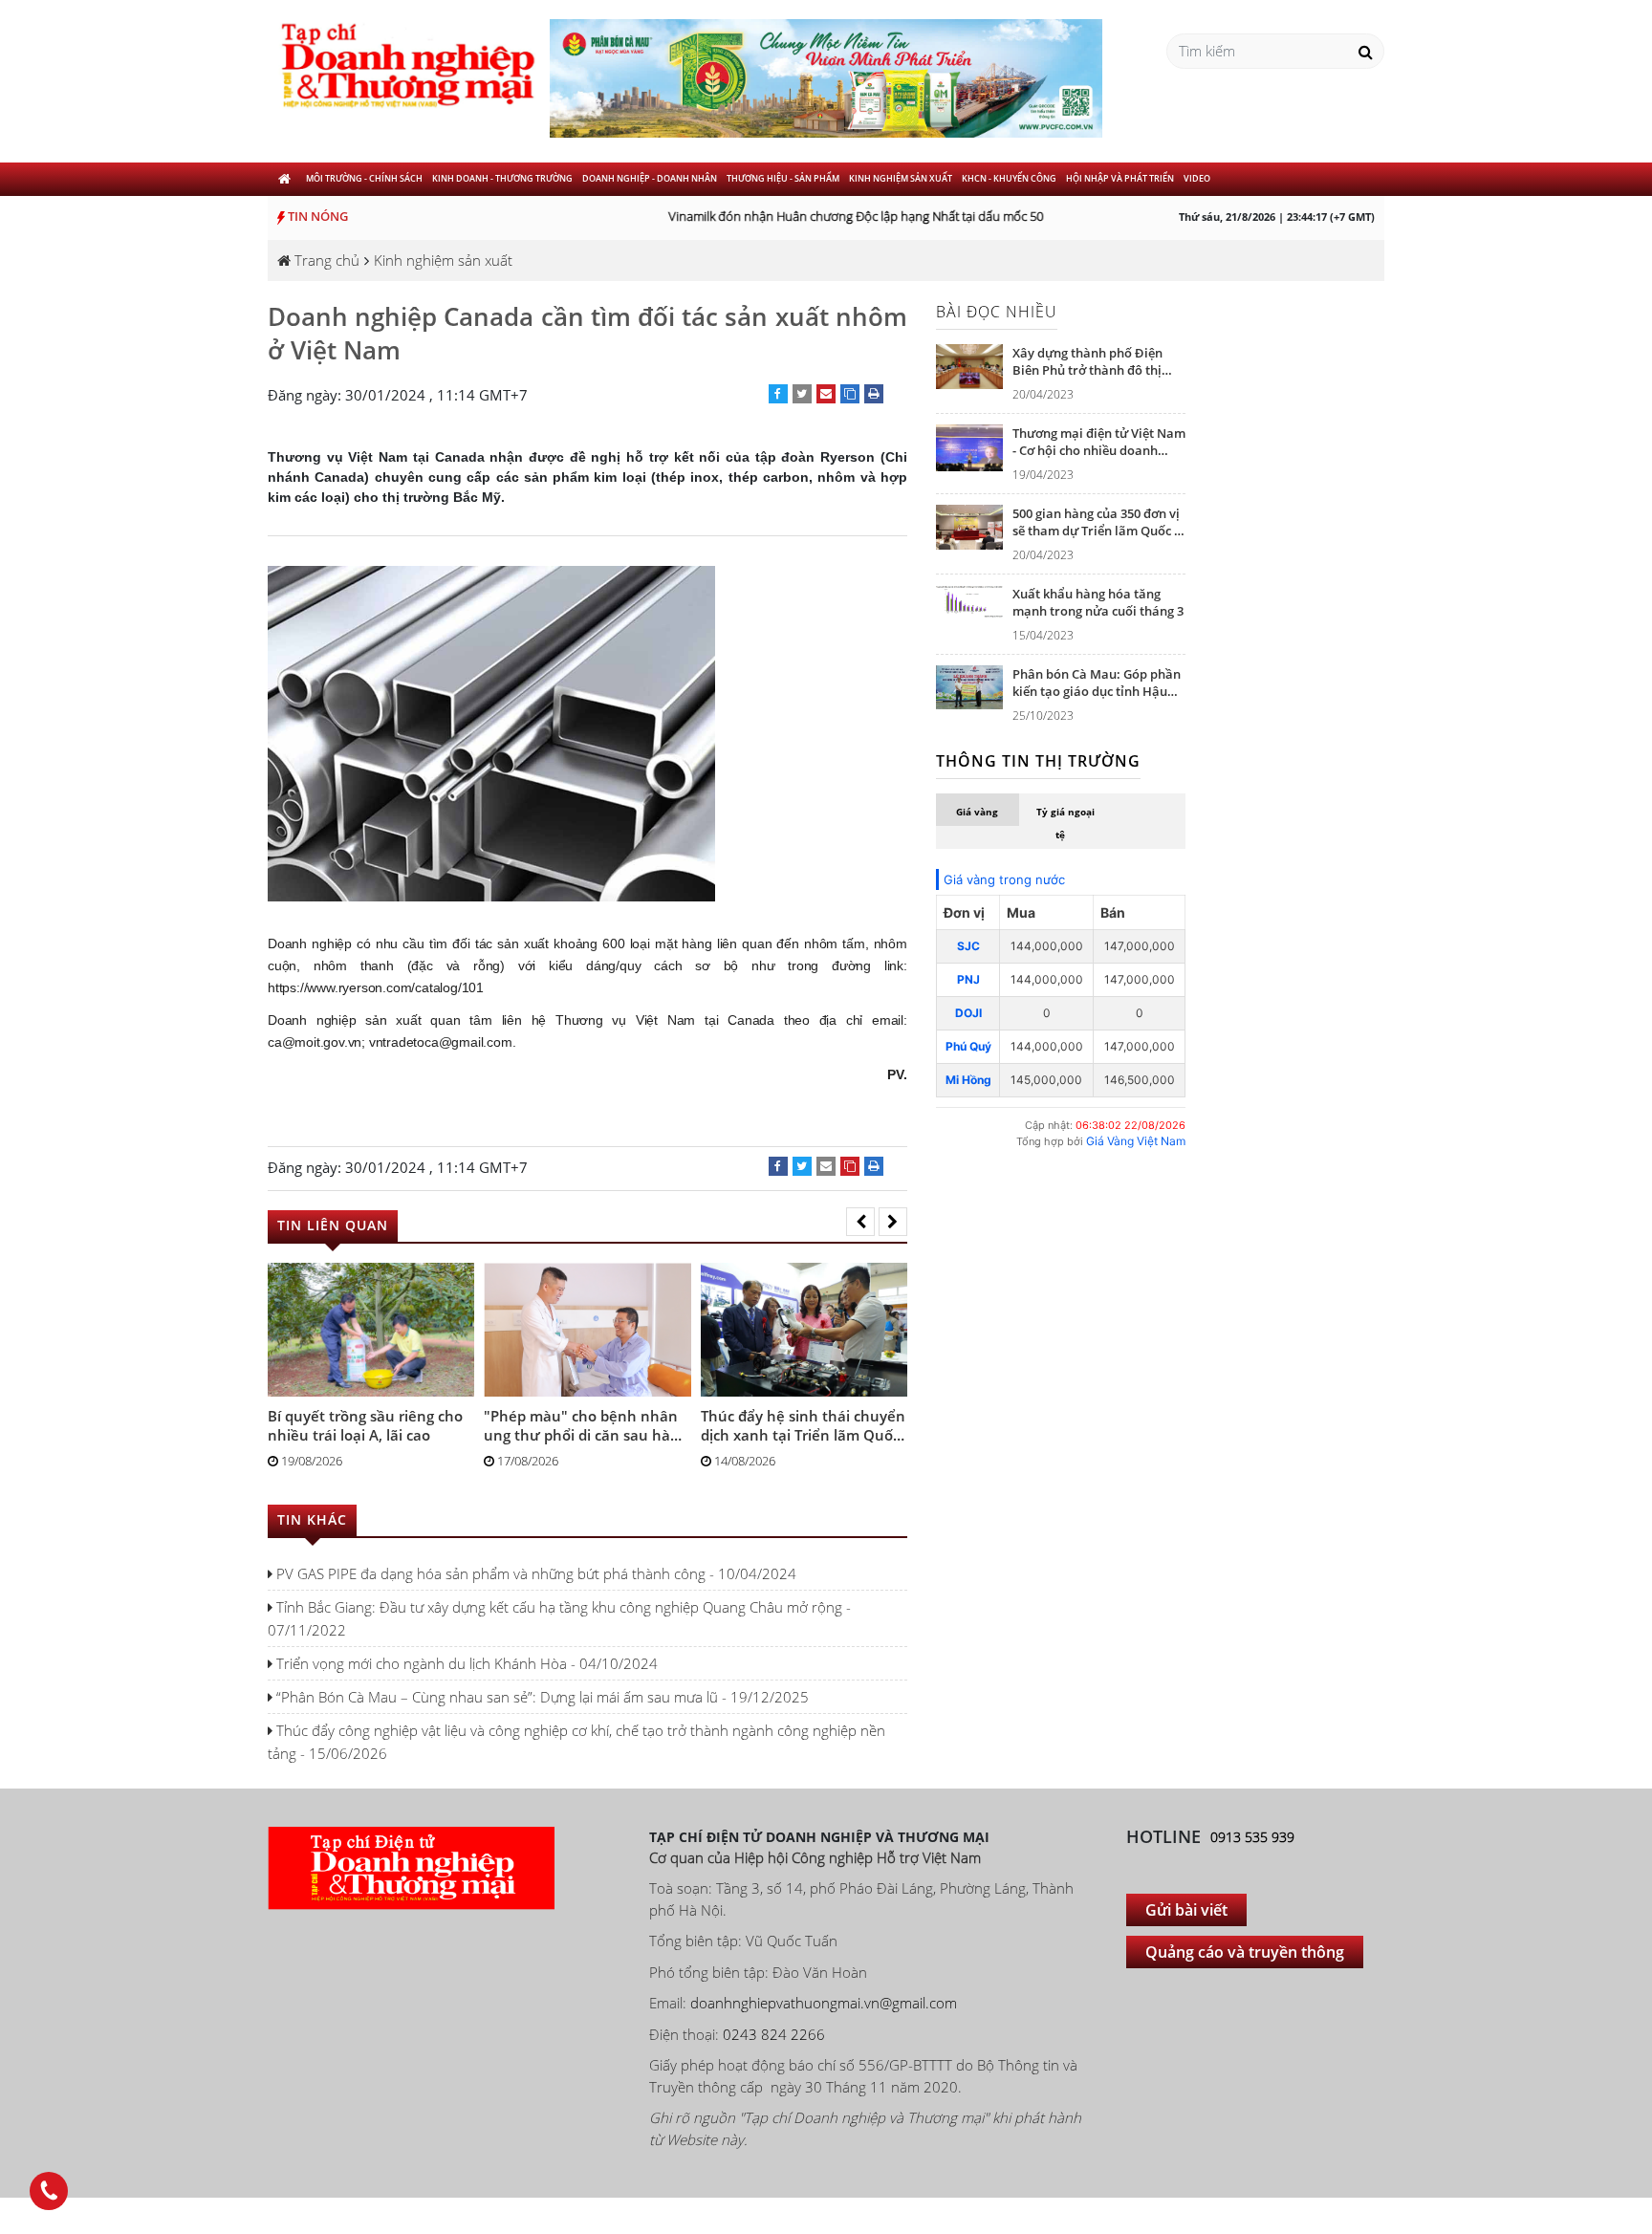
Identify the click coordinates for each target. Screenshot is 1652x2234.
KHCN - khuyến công (1009, 178)
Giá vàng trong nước (1004, 879)
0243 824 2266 (774, 2034)
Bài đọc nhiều (997, 312)
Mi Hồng (968, 1080)
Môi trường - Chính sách (364, 178)
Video (1197, 178)
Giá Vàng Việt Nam (1136, 1141)
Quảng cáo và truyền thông (1245, 1952)
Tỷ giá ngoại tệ (1065, 823)
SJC (968, 946)
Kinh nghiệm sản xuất (901, 178)
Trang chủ (325, 260)
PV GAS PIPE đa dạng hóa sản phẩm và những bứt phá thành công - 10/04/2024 (534, 1573)
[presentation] (860, 1222)
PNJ (968, 979)
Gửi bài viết (1186, 1910)
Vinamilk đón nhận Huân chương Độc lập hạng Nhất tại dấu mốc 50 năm (852, 216)
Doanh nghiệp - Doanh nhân (650, 178)
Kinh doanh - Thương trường (502, 178)
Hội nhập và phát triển (1120, 178)
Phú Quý (968, 1046)
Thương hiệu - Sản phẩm (783, 178)
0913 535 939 (1252, 1837)
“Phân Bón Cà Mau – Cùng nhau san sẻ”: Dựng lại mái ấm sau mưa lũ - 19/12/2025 (541, 1697)
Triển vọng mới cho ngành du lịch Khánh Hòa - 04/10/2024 (465, 1663)
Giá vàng (977, 812)
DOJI (968, 1013)
